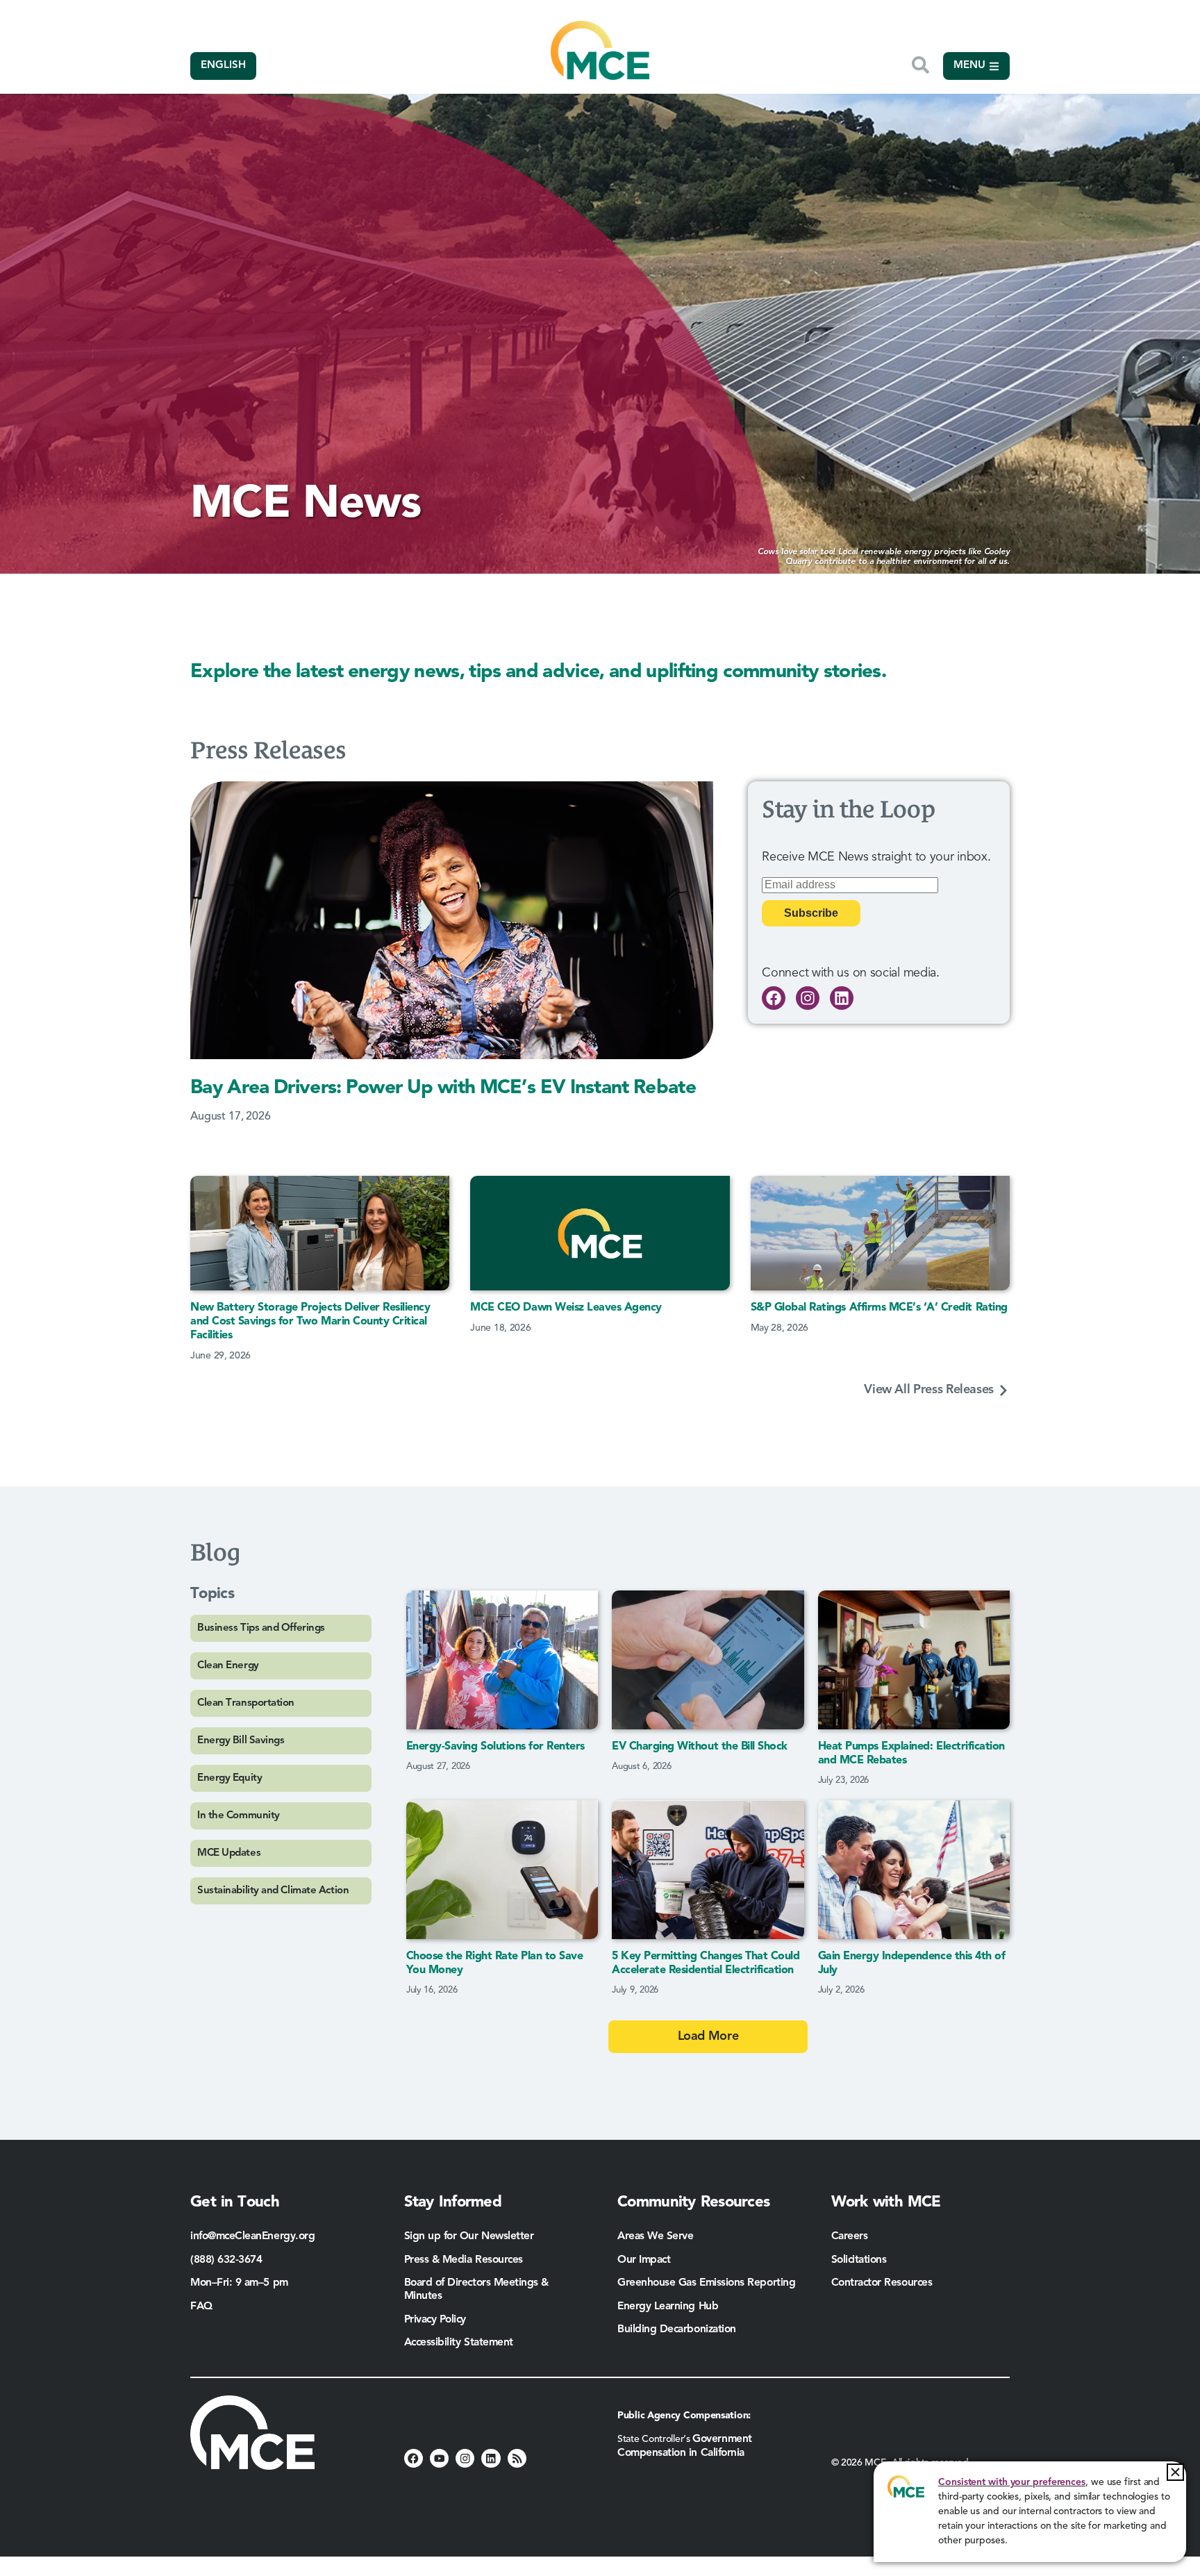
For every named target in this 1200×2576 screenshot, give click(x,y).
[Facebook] (774, 998)
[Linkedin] (842, 998)
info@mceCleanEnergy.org (252, 2236)
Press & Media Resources (464, 2260)
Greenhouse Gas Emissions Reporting (706, 2283)
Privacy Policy (435, 2320)
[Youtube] (439, 2458)
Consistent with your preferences (1012, 2482)
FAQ (201, 2307)
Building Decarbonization (677, 2329)
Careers (850, 2236)
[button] (1175, 2472)
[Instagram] (808, 998)
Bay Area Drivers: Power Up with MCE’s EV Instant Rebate (443, 1088)
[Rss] (517, 2458)
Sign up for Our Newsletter (469, 2236)
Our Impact (644, 2260)
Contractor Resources (883, 2283)
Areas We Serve (656, 2236)
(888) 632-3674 (226, 2260)
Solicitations (859, 2260)
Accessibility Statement (459, 2343)
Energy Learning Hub (668, 2307)
